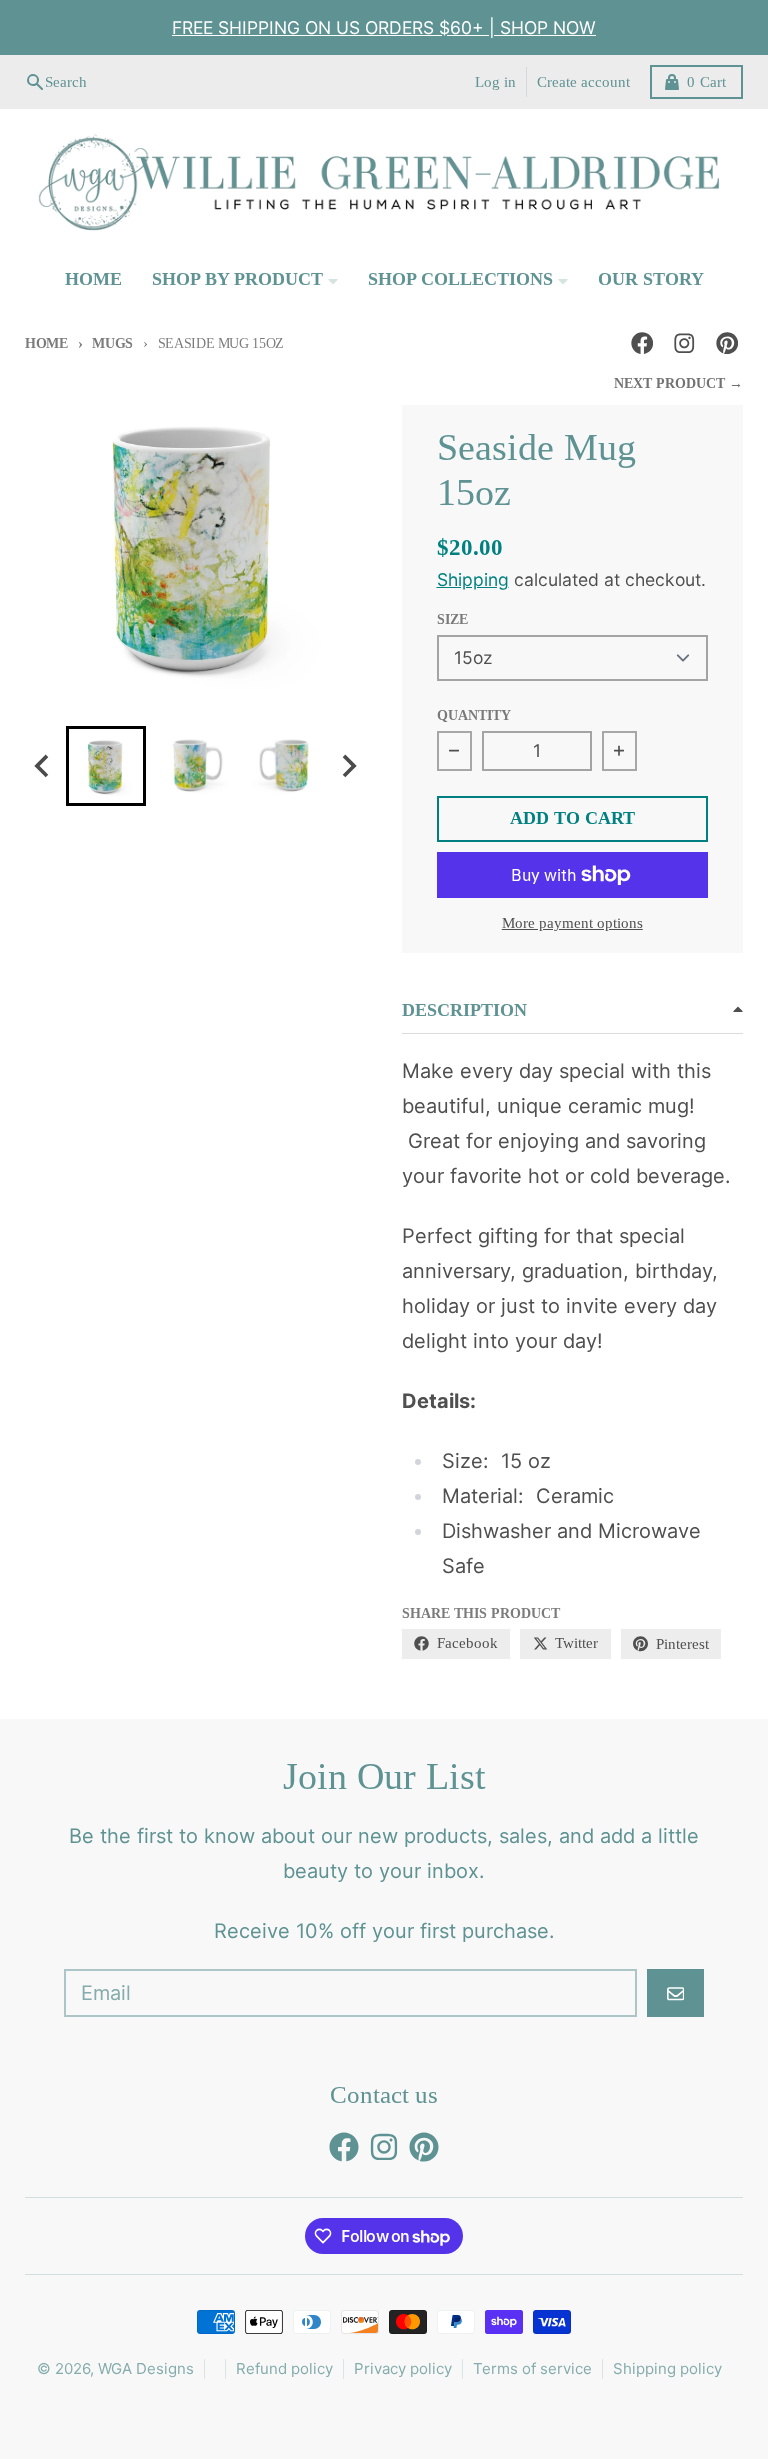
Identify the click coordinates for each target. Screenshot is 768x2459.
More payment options (572, 923)
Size (452, 619)
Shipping (473, 579)
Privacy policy (403, 2368)
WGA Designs (146, 2368)
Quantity (474, 715)
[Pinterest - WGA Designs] (727, 343)
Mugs (112, 343)
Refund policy (284, 2368)
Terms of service (532, 2368)
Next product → (678, 383)
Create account (583, 82)
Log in (495, 82)
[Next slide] (348, 766)
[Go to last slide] (43, 766)
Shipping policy (667, 2368)
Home (46, 343)
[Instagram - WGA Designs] (684, 343)
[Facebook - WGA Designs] (642, 343)
